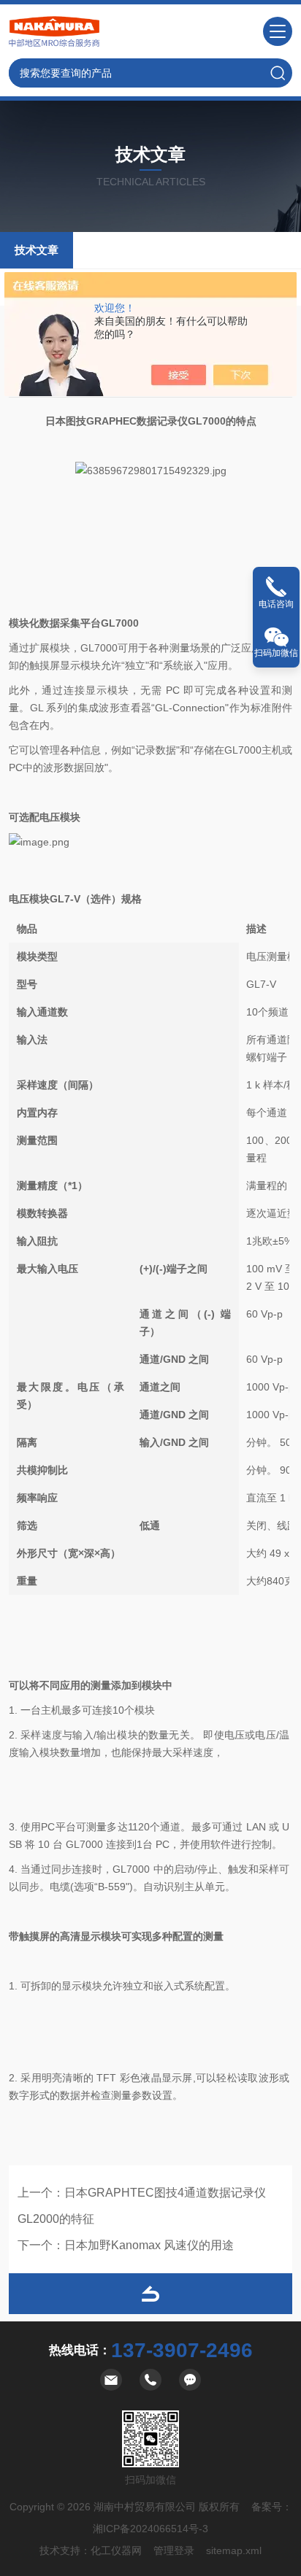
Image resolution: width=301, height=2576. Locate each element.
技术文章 (37, 250)
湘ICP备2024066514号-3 (150, 2529)
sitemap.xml (234, 2550)
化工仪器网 (116, 2550)
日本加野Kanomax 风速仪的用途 (149, 2245)
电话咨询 (276, 604)
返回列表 (150, 2294)
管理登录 (174, 2550)
